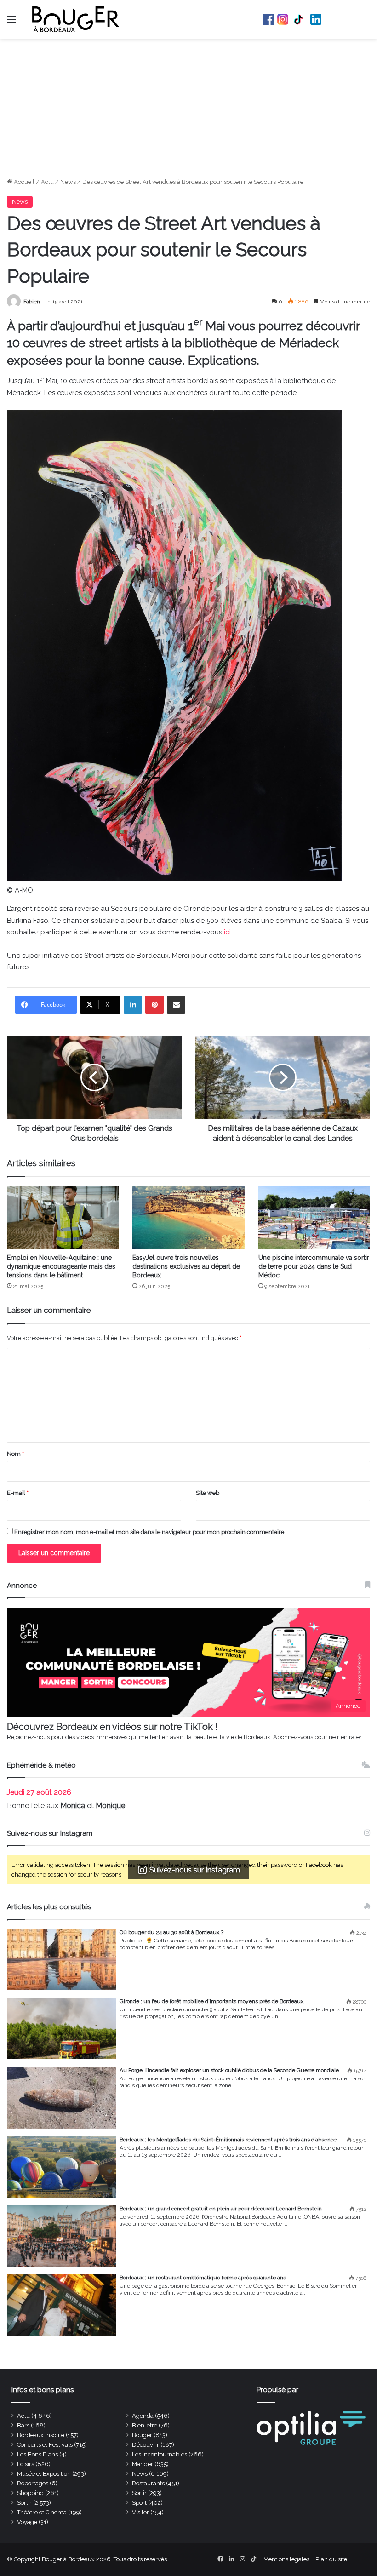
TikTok (299, 19)
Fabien (32, 302)
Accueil (23, 182)
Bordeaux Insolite (41, 2435)
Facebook (268, 19)
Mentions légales (286, 2559)
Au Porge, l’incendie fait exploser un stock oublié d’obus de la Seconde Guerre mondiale (229, 2070)
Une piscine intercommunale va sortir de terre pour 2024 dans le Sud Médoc (314, 1266)
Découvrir (146, 2445)
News (68, 182)
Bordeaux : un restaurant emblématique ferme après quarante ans (203, 2278)
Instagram (283, 19)
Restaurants (148, 2483)
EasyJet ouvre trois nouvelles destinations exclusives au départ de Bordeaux (186, 1266)
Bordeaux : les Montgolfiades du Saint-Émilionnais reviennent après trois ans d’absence (228, 2140)
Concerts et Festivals (45, 2445)
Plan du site (331, 2559)
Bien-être (145, 2425)
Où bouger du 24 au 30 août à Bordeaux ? (171, 1932)
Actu (47, 182)
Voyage (27, 2522)
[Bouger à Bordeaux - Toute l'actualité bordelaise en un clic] (76, 19)
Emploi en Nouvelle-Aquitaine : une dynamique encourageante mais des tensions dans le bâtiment (61, 1266)
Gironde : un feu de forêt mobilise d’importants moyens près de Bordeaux (211, 2001)
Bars (23, 2425)
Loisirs (26, 2464)
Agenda (143, 2416)
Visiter (140, 2512)
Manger (143, 2464)
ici (227, 932)
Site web (208, 1493)
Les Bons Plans (37, 2454)
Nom (15, 1454)
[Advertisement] (188, 108)
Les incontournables (160, 2454)
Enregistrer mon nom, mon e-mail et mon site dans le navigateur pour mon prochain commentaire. (150, 1532)
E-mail (18, 1493)
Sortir (139, 2493)
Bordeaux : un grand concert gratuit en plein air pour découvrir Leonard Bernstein (221, 2209)
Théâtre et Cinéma (42, 2512)
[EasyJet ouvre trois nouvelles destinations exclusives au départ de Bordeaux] (188, 1217)
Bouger (142, 2435)
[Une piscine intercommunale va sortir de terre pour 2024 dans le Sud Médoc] (314, 1217)
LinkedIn (316, 19)
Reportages (33, 2483)
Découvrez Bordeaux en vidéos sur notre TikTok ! (112, 1727)
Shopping (30, 2493)
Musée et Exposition (44, 2474)
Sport (139, 2503)
